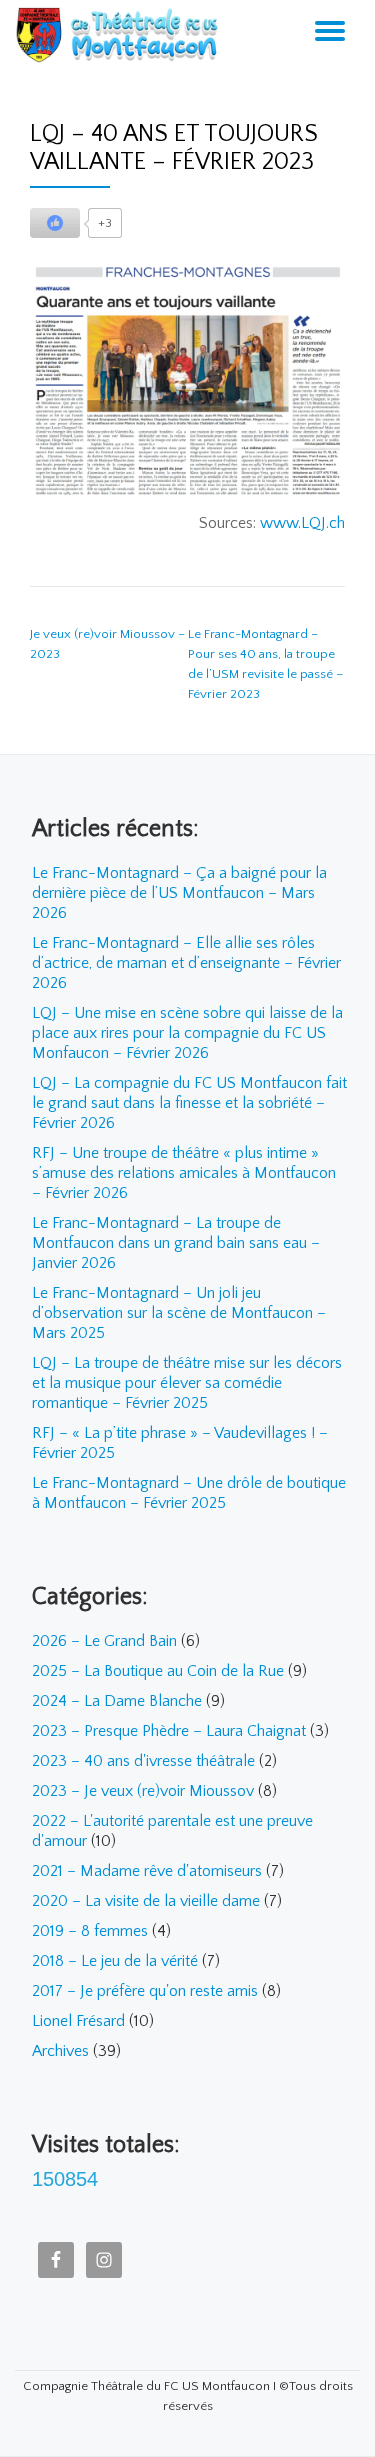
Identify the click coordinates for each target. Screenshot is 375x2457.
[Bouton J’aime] (55, 223)
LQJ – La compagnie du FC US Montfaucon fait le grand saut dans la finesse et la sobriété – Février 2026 (189, 1103)
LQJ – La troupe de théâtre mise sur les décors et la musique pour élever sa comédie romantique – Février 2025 (187, 1383)
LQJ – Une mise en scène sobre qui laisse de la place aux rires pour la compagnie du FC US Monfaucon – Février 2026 (187, 1033)
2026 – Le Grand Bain (104, 1641)
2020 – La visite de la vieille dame (146, 1901)
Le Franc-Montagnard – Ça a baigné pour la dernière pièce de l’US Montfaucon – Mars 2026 (179, 893)
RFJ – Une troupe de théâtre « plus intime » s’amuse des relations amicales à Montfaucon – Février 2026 (184, 1173)
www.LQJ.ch (302, 523)
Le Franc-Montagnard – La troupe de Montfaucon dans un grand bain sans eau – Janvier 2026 (176, 1243)
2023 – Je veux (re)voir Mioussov (143, 1791)
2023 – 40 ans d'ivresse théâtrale (143, 1761)
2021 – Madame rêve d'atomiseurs (147, 1871)
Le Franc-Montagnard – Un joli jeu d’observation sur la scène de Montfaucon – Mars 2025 (179, 1313)
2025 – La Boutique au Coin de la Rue (158, 1671)
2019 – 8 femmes (90, 1931)
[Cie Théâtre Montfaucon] (121, 35)
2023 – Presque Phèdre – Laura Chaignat (169, 1731)
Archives (60, 2051)
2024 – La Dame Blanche (117, 1701)
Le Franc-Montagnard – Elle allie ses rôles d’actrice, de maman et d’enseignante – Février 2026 (186, 963)
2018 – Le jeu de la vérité (115, 1961)
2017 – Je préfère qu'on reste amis (145, 1991)
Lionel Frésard (78, 2021)
